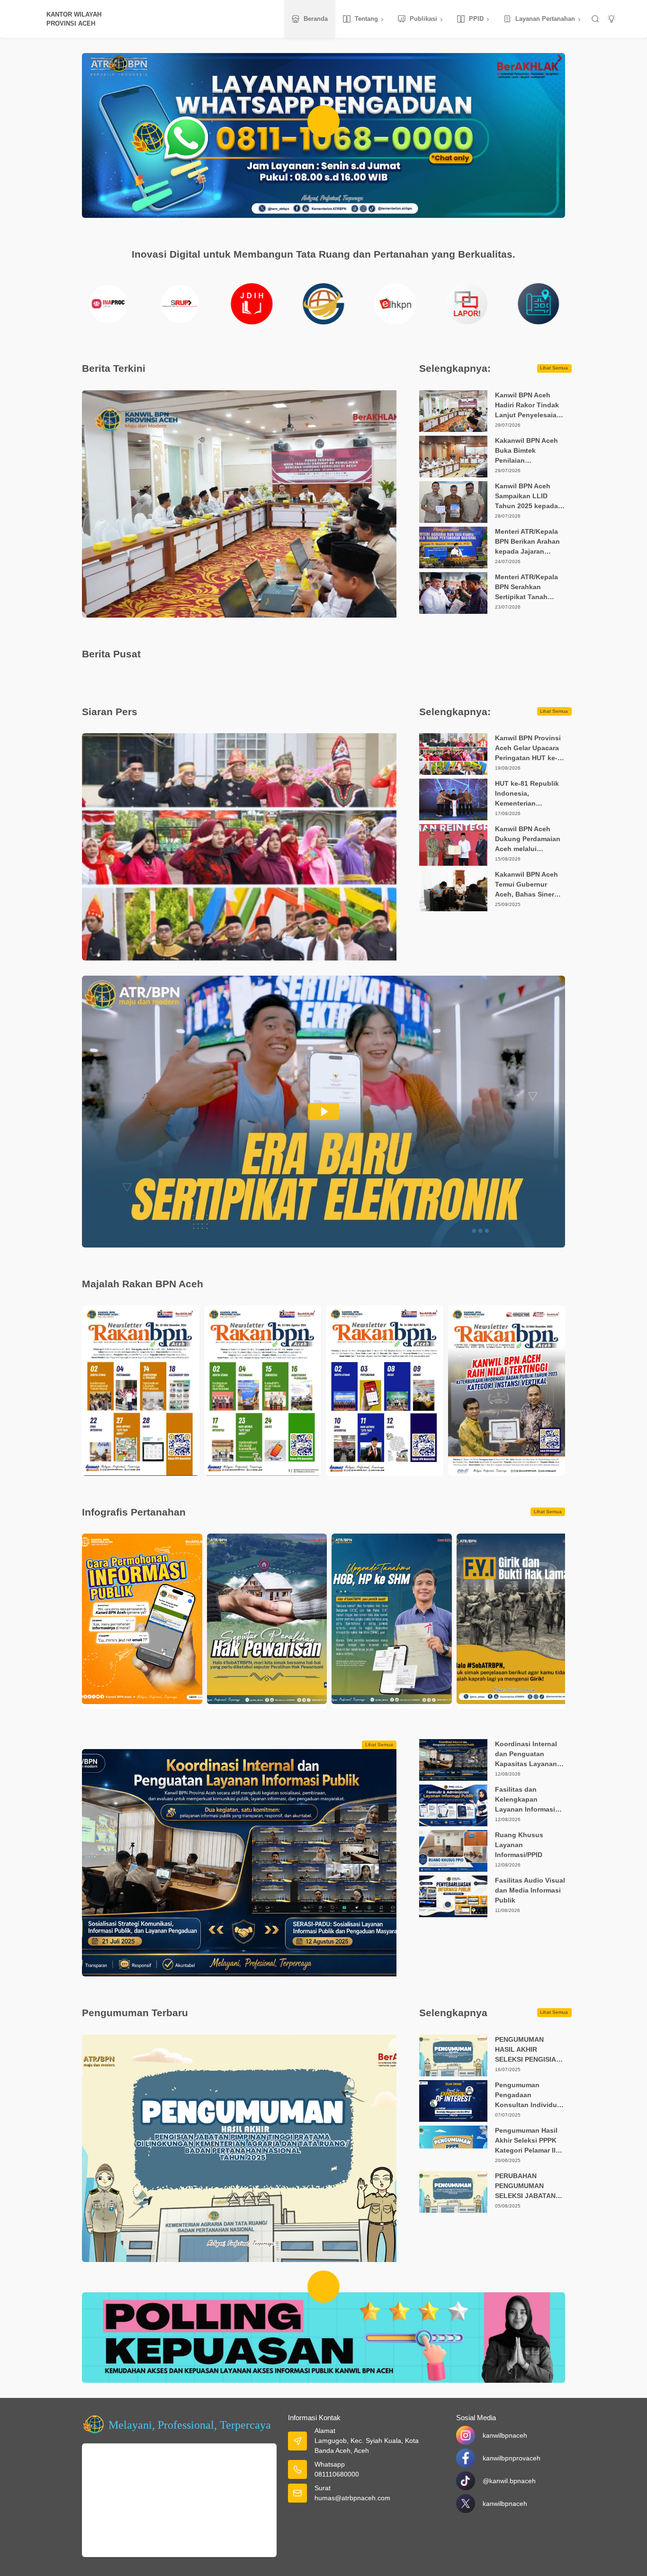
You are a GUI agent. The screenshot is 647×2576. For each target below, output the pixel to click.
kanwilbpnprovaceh (512, 2458)
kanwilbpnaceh (505, 2435)
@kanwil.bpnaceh (509, 2481)
